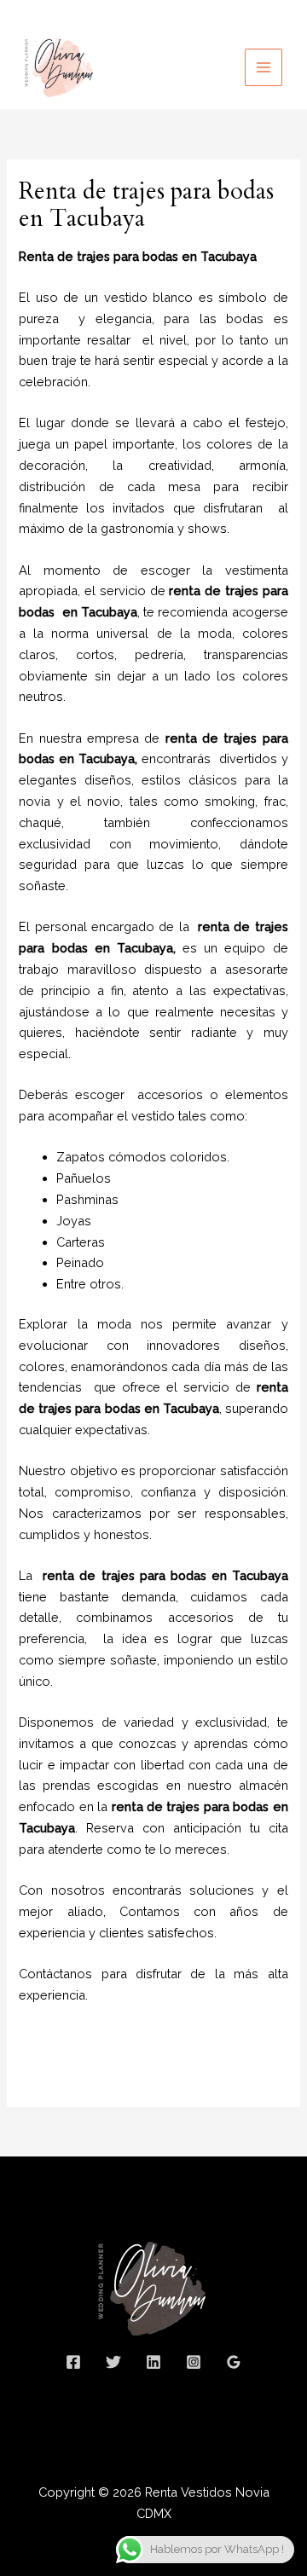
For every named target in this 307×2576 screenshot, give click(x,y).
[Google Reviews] (234, 2362)
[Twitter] (113, 2362)
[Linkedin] (153, 2362)
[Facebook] (73, 2362)
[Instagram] (194, 2362)
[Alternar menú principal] (264, 67)
